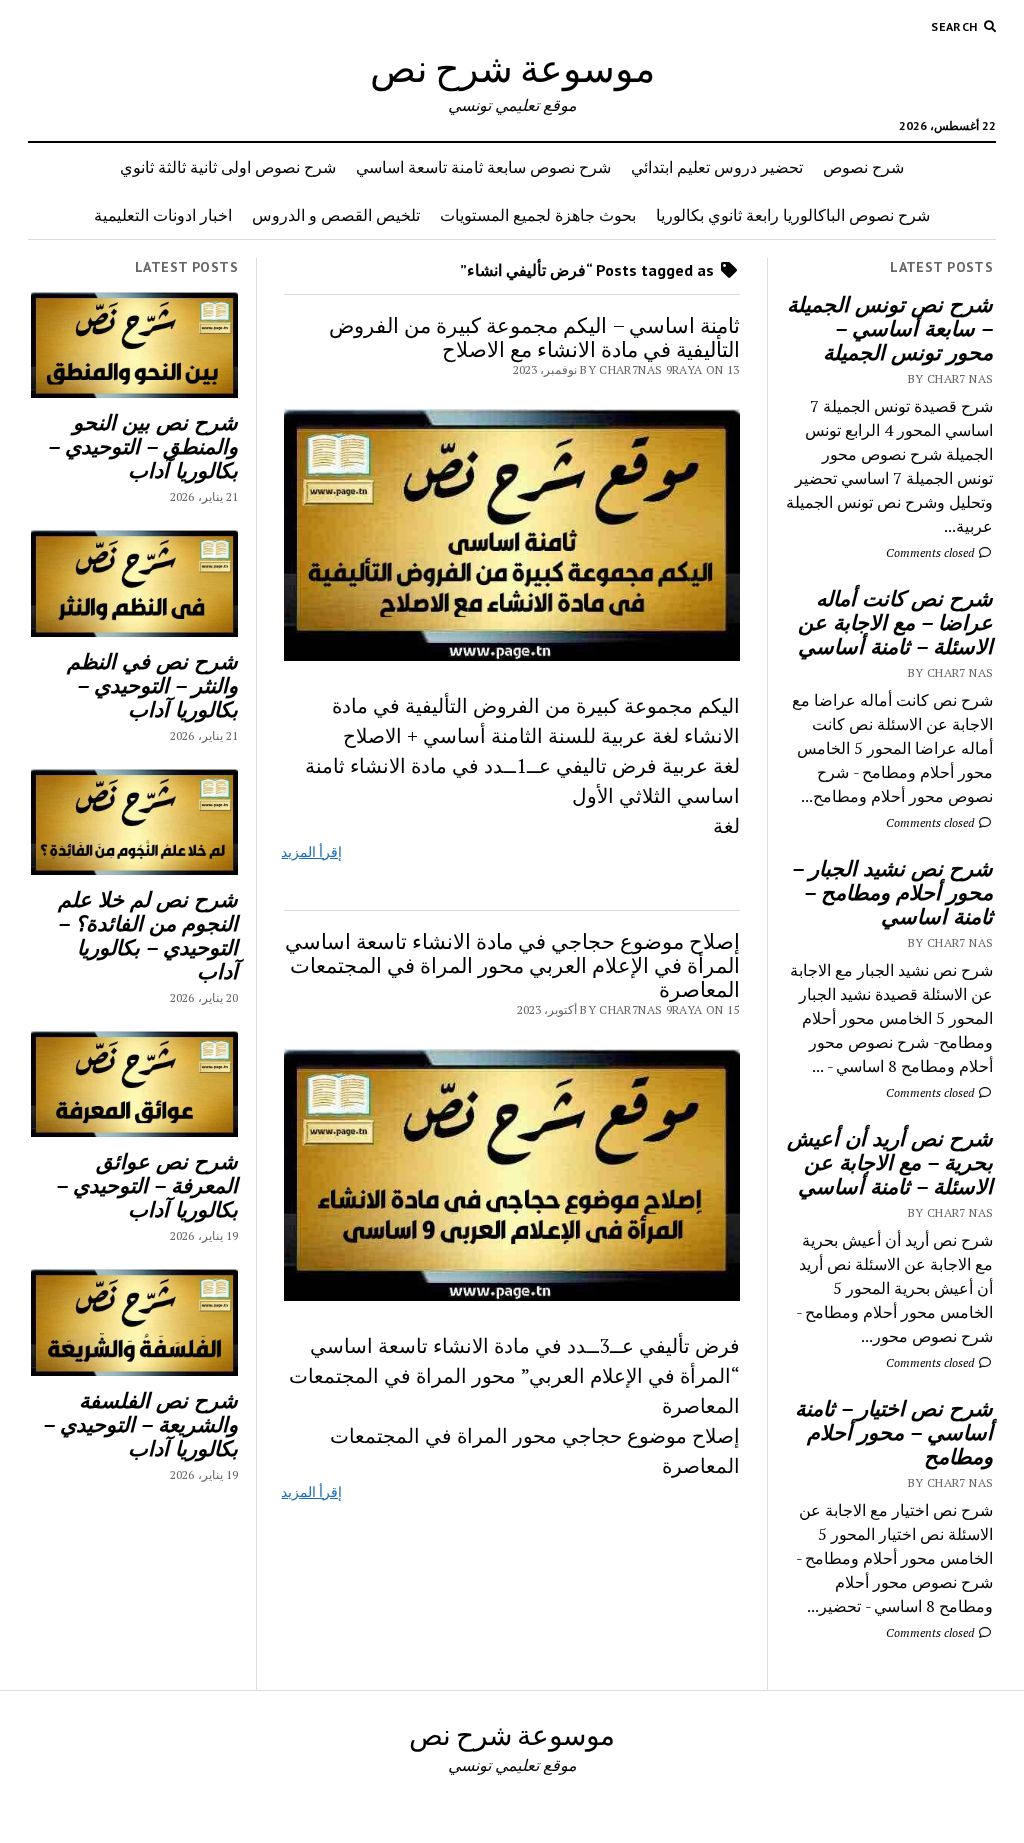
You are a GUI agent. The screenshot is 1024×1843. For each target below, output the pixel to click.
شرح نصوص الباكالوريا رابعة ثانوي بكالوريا (793, 215)
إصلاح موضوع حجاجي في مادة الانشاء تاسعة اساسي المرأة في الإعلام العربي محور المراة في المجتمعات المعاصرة (512, 965)
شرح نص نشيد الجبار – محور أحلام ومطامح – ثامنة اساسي (892, 892)
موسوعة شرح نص (512, 67)
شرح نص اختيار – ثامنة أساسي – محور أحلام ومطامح (894, 1432)
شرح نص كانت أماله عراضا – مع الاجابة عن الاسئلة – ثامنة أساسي (895, 622)
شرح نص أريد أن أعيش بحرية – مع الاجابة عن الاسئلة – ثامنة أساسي (890, 1162)
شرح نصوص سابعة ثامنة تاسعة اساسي (483, 167)
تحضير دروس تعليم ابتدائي (717, 167)
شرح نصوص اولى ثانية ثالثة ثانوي (228, 167)
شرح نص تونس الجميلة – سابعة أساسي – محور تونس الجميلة (890, 328)
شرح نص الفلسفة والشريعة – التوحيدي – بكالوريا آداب (140, 1424)
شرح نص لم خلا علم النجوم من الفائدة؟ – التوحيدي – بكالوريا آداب (148, 935)
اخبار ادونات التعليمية (163, 215)
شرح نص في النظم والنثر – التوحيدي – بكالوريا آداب (152, 685)
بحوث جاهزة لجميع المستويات (538, 215)
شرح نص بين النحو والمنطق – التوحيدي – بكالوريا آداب (143, 446)
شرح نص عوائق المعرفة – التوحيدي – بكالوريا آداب (147, 1185)
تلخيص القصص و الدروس (336, 215)
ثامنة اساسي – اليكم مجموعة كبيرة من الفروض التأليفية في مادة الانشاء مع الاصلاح (534, 337)
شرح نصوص (863, 167)
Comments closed (931, 552)
